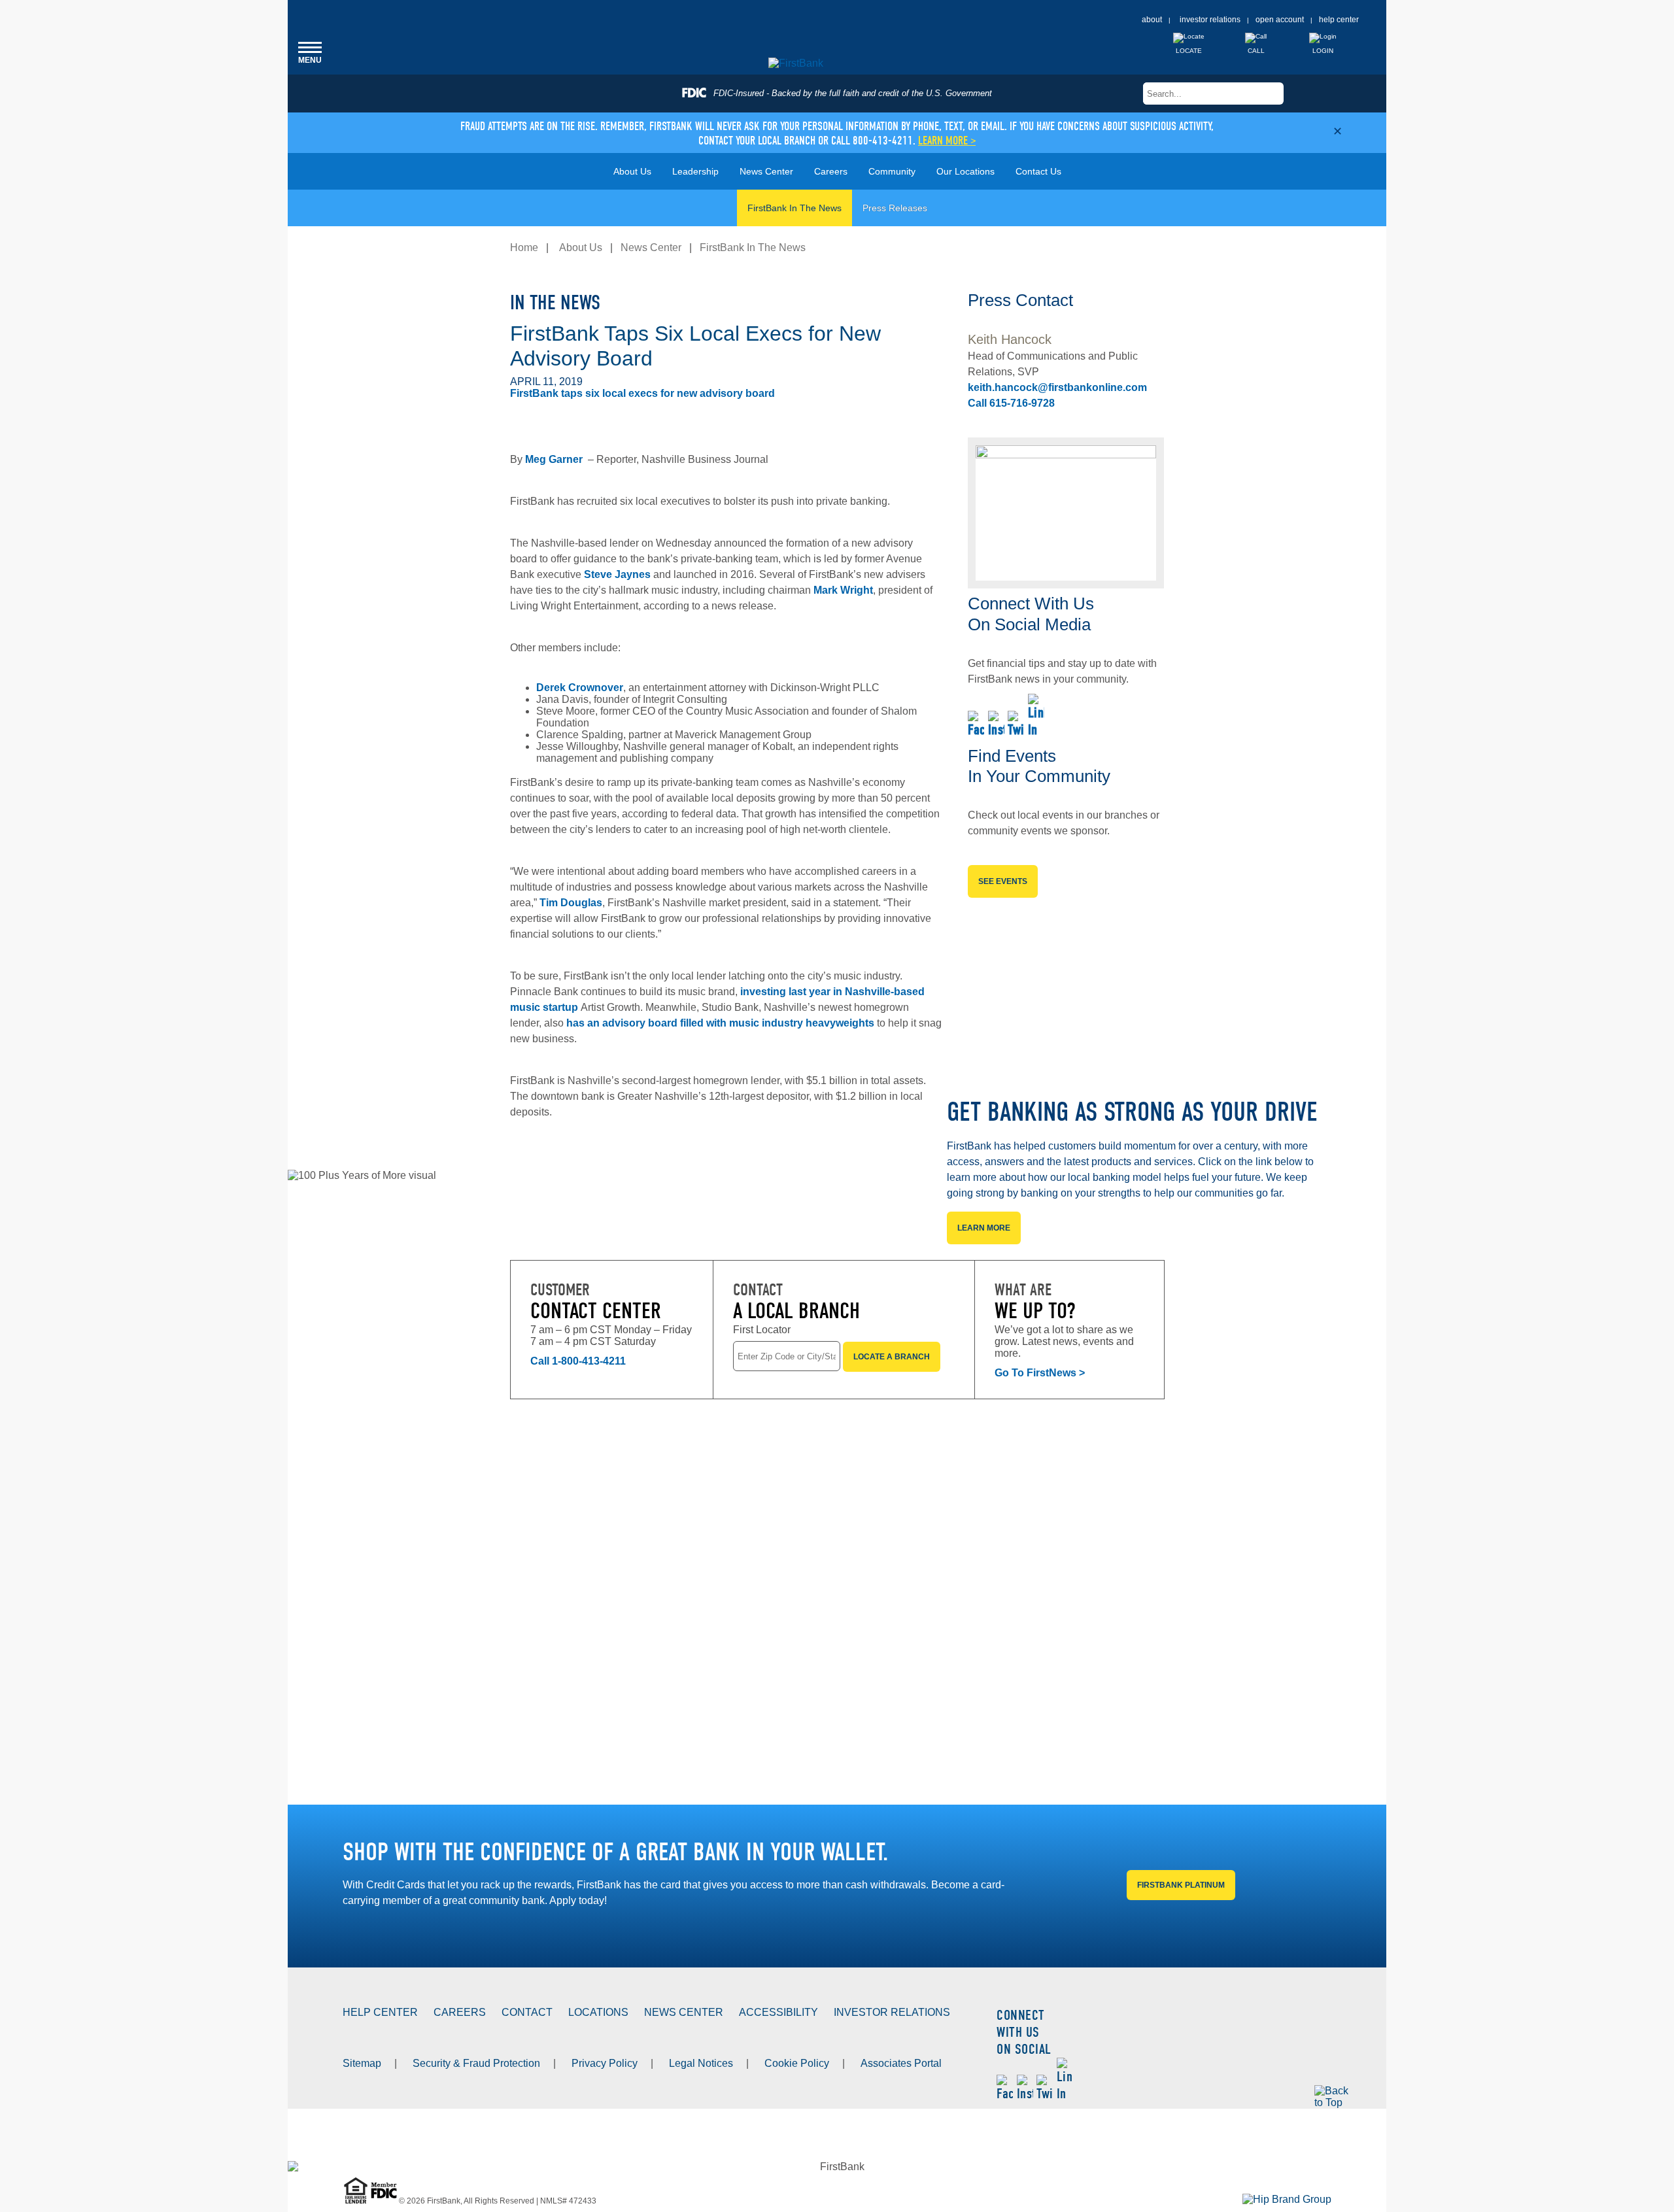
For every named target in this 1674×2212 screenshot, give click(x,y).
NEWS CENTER (684, 2012)
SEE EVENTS (1003, 881)
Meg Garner (554, 459)
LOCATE (1189, 51)
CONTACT (527, 2012)
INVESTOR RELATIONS (892, 2012)
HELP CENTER (380, 2012)
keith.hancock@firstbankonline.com (1057, 387)
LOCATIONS (598, 2012)
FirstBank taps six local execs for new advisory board (644, 393)
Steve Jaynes (617, 574)
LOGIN (1323, 51)
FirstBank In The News (794, 208)
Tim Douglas (571, 903)
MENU (310, 52)
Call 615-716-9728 (1011, 403)
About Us (632, 171)
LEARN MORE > (947, 141)
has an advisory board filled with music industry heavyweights (720, 1023)
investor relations (1210, 20)
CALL (1256, 51)
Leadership (695, 171)
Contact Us (1038, 171)
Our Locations (965, 171)
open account (1280, 20)
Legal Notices (701, 2063)
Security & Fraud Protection (476, 2063)
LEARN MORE (984, 1227)
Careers (831, 171)
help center (1339, 20)
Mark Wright (843, 590)
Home (524, 247)
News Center (766, 171)
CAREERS (460, 2012)
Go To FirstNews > (1040, 1373)
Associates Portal (901, 2063)
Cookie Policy (797, 2063)
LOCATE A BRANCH (892, 1357)
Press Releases (895, 208)
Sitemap (362, 2063)
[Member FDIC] (385, 2201)
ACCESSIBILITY (778, 2012)
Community (892, 171)
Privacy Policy (605, 2063)
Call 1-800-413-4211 (578, 1361)
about (1152, 20)
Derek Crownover (580, 688)
